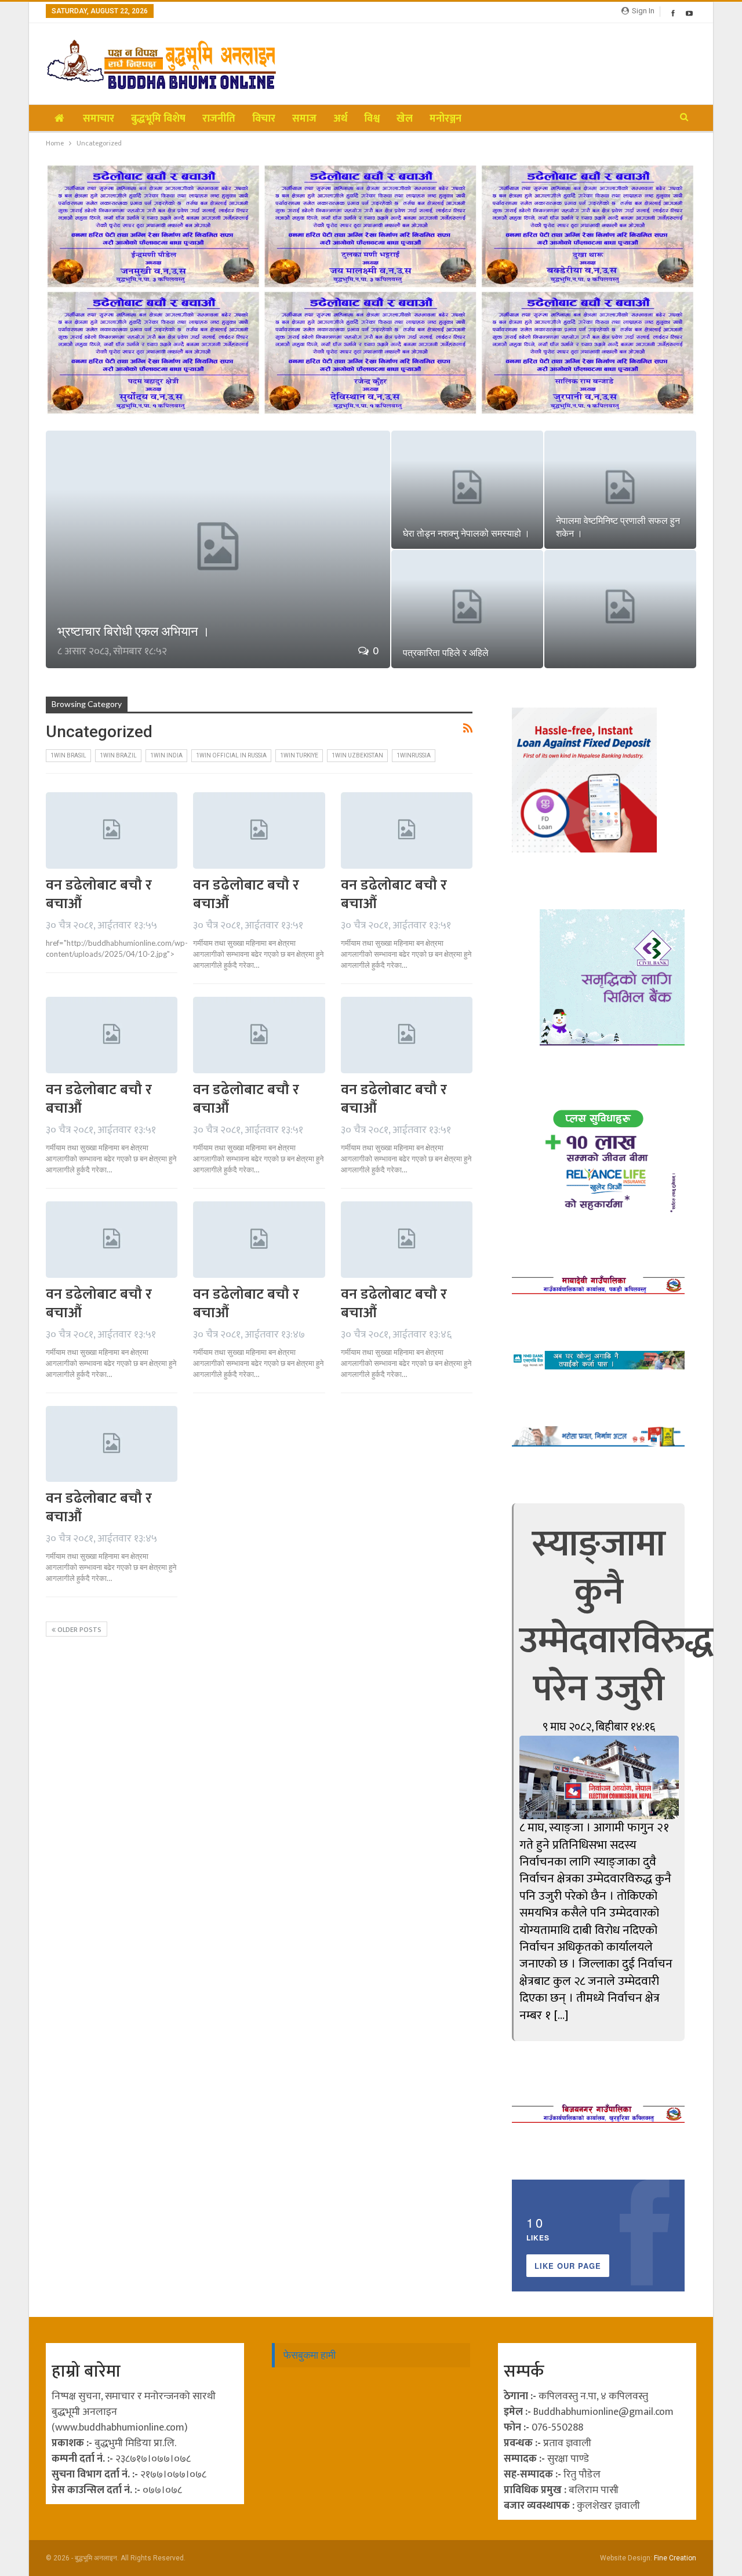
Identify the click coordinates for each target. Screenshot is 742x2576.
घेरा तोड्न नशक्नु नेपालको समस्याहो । (466, 533)
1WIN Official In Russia (231, 755)
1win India (166, 755)
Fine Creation (675, 2558)
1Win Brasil (68, 755)
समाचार (99, 119)
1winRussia (414, 755)
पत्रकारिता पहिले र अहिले (446, 653)
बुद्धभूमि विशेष (158, 119)
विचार (264, 119)
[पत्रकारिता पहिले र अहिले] (467, 609)
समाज (304, 119)
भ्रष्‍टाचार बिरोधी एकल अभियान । (134, 631)
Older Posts (79, 1630)
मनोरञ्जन (445, 119)
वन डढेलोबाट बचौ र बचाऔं (99, 895)
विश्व (372, 119)
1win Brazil (118, 755)
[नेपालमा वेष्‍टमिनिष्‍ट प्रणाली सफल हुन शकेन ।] (620, 490)
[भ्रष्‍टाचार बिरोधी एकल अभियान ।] (218, 549)
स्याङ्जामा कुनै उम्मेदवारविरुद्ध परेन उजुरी (616, 1617)
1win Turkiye (299, 755)
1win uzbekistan (357, 755)
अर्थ (340, 119)
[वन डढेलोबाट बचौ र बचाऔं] (112, 830)
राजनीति (219, 119)
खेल (405, 119)
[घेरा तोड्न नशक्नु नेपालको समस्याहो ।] (467, 490)
